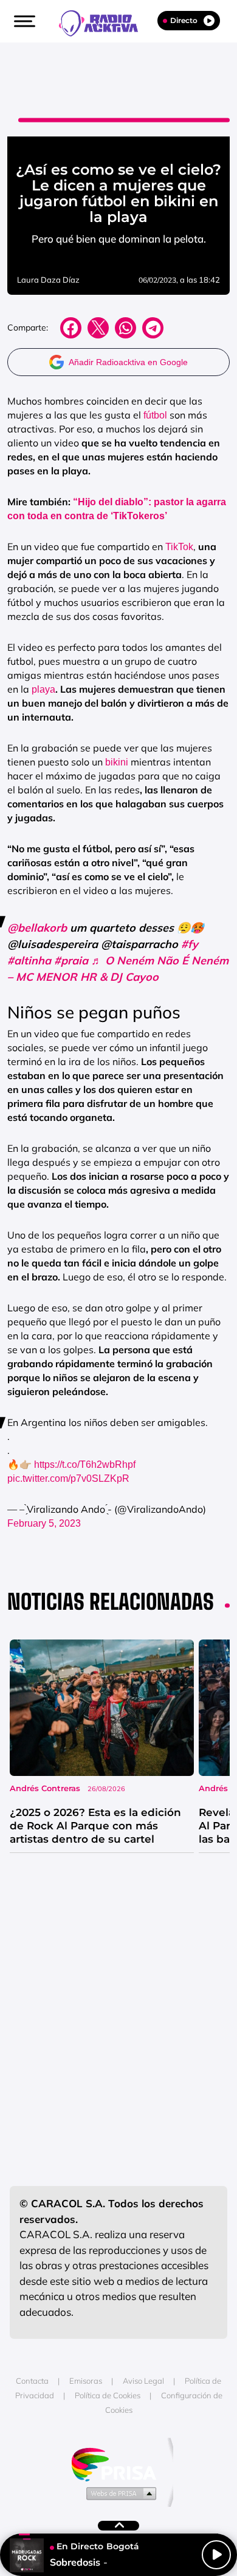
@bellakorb (37, 928)
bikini (117, 762)
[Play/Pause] (216, 2555)
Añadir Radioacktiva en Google (128, 362)
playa (43, 689)
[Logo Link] (105, 22)
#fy (190, 944)
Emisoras (86, 2381)
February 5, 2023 (44, 1523)
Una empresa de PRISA (118, 2463)
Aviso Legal (143, 2381)
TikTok (179, 547)
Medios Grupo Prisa (119, 2493)
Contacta (32, 2381)
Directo (184, 20)
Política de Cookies (108, 2395)
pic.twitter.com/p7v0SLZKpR (68, 1478)
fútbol (155, 415)
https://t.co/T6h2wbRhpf (85, 1465)
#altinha (29, 960)
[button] (23, 21)
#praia (71, 960)
